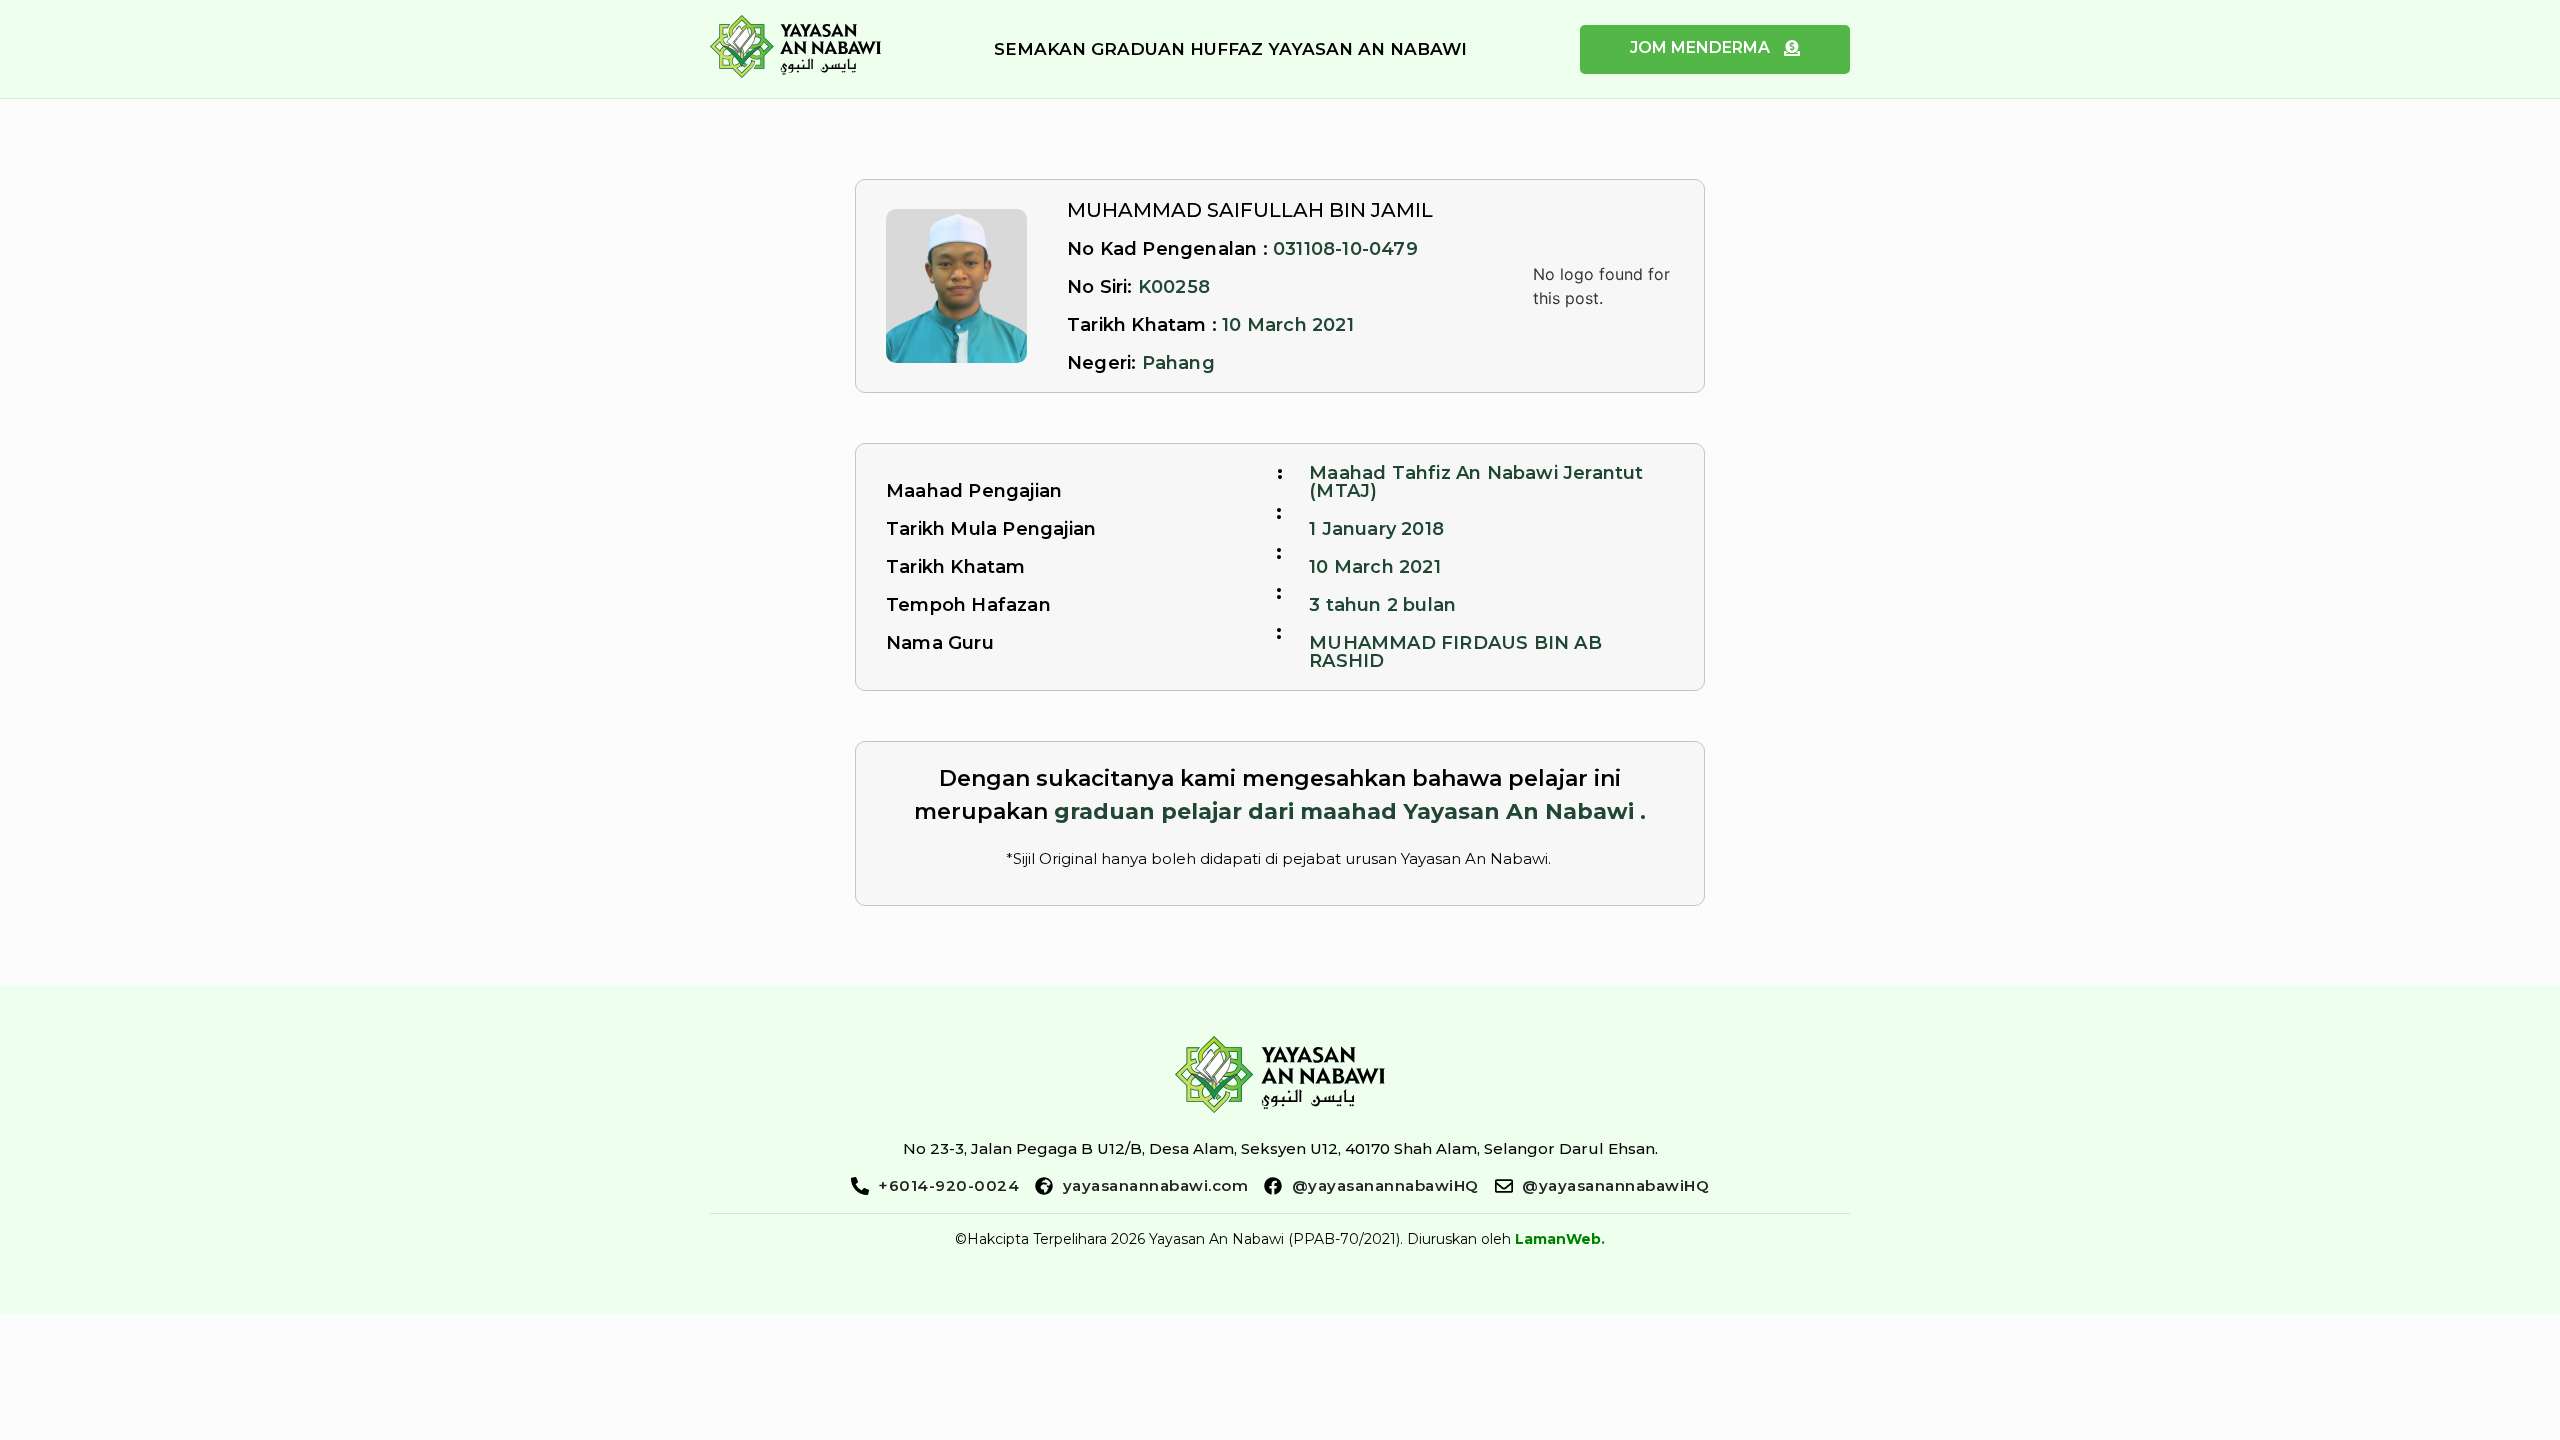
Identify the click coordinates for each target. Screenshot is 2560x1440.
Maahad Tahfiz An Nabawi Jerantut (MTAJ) (1476, 482)
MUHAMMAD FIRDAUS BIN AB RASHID (1455, 652)
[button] (1230, 49)
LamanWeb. (1560, 1239)
